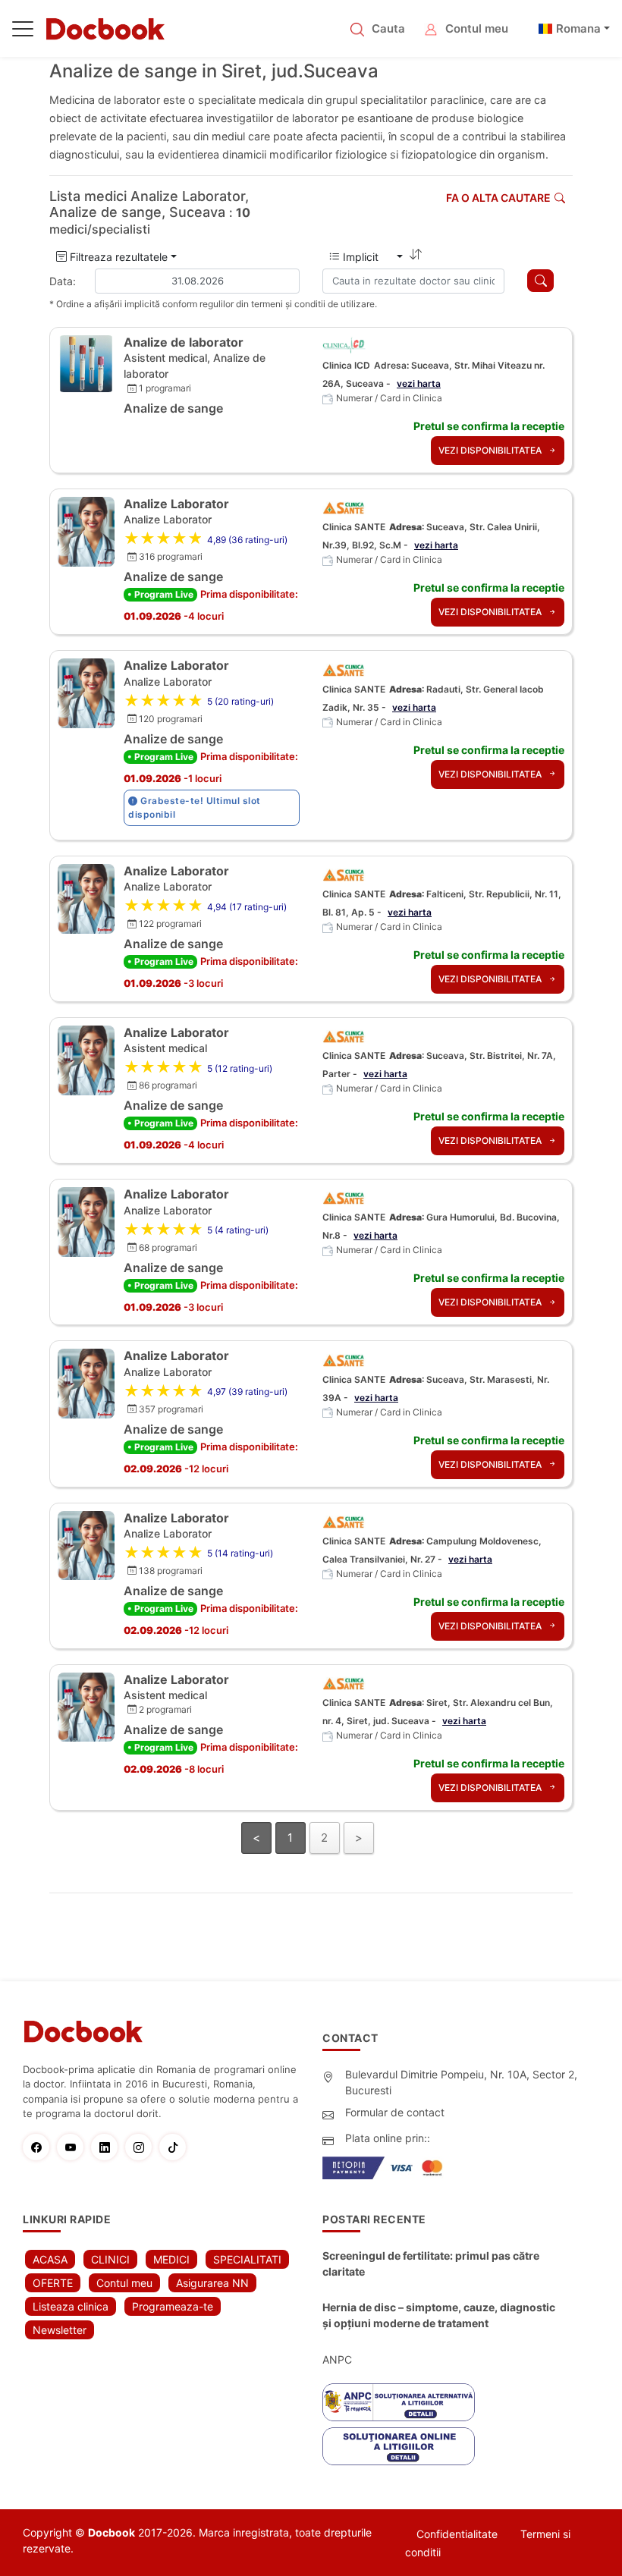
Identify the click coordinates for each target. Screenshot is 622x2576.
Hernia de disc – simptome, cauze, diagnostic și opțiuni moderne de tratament (439, 2315)
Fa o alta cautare (498, 198)
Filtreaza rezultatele (117, 257)
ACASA (50, 2259)
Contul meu (477, 28)
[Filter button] (540, 281)
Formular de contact (395, 2112)
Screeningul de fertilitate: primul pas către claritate (431, 2263)
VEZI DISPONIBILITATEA (491, 450)
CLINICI (110, 2259)
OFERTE (53, 2283)
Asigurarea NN (212, 2283)
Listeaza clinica (71, 2306)
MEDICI (171, 2259)
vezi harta (419, 383)
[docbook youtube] (74, 2147)
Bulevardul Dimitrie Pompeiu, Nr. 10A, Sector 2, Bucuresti (461, 2082)
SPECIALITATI (247, 2259)
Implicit (367, 257)
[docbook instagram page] (142, 2147)
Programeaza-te (173, 2306)
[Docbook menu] (23, 32)
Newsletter (60, 2330)
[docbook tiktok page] (176, 2147)
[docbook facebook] (40, 2147)
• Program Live (160, 594)
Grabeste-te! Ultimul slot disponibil (195, 807)
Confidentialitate (457, 2534)
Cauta (388, 28)
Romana (578, 28)
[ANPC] (399, 2402)
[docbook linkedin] (108, 2147)
